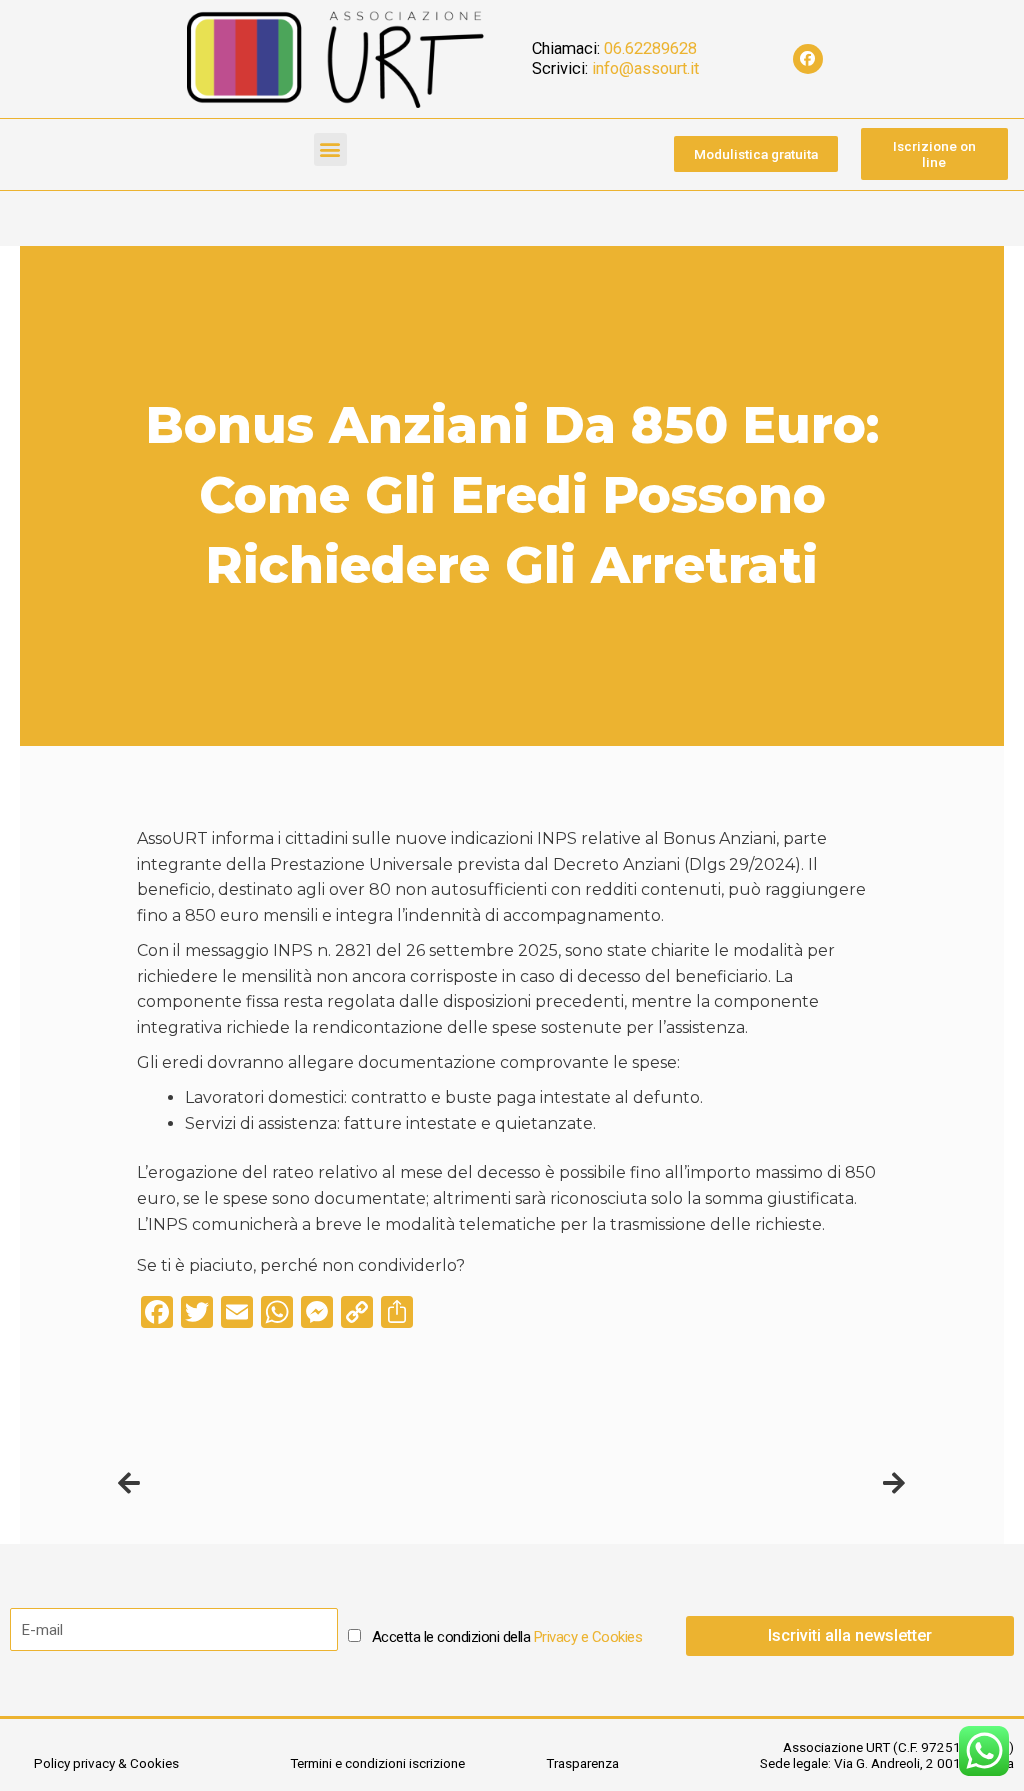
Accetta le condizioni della (507, 1637)
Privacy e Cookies (588, 1637)
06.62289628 (650, 48)
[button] (330, 149)
